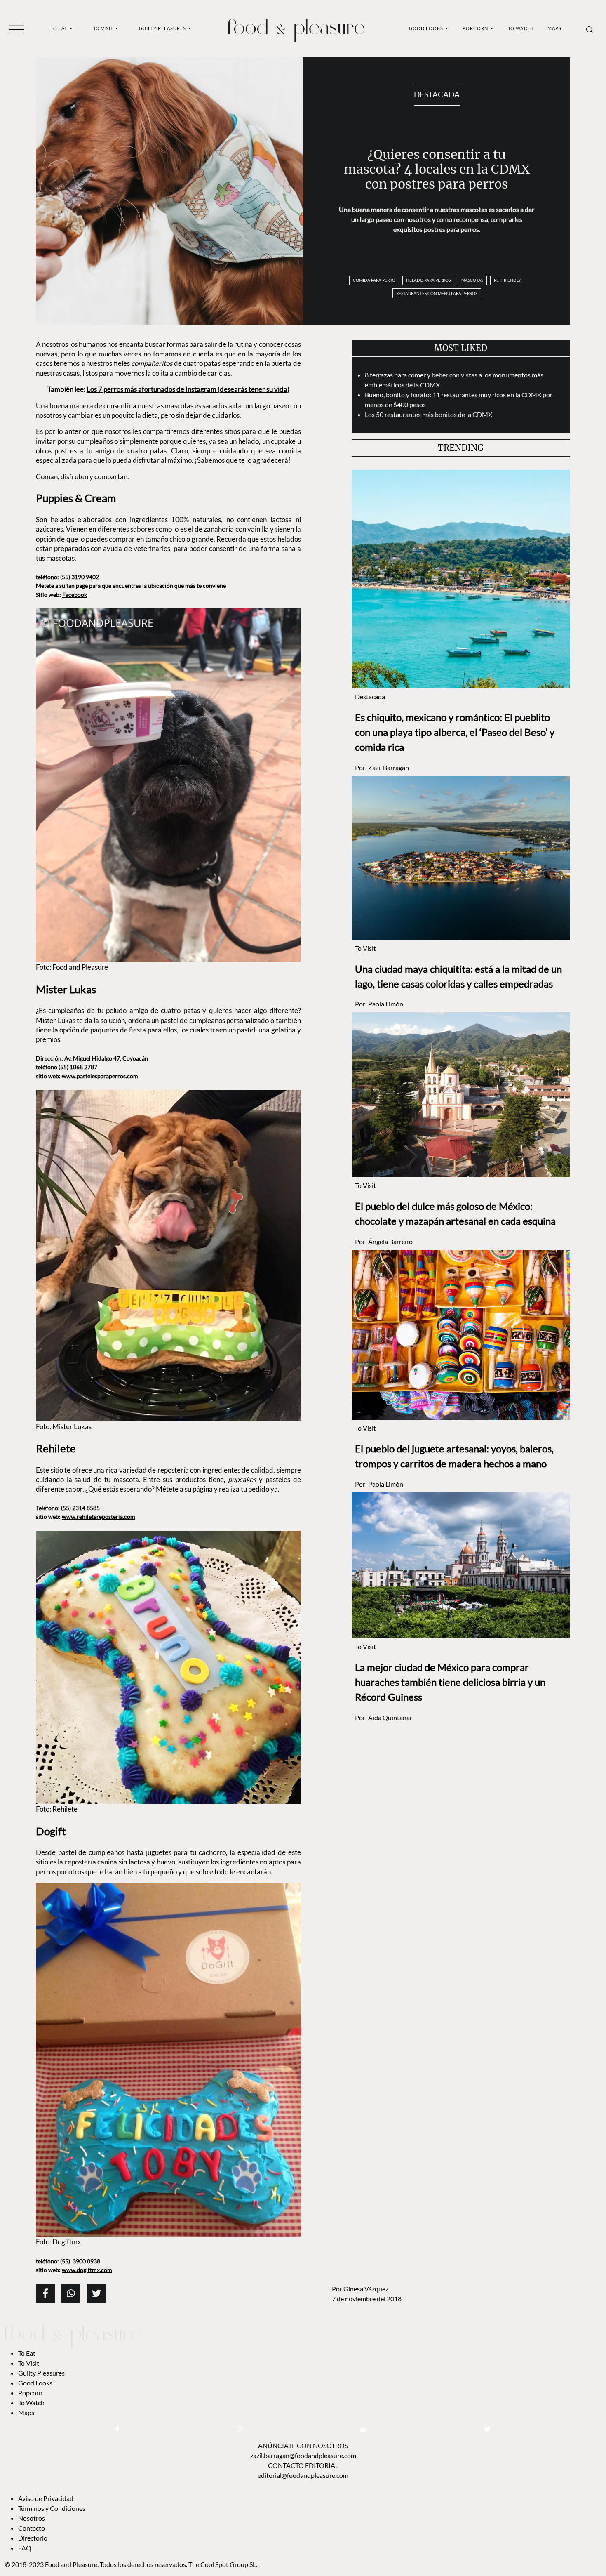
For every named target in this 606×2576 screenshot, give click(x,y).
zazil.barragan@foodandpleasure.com (303, 2455)
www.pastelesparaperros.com (100, 1076)
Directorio (33, 2538)
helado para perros (428, 280)
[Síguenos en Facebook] (117, 2429)
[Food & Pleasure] (296, 28)
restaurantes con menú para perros (437, 293)
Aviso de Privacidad (46, 2498)
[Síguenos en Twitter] (487, 2429)
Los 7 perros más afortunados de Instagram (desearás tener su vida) (188, 389)
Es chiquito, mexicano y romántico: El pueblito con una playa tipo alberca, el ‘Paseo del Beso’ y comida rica (455, 732)
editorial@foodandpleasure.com (303, 2475)
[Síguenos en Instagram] (240, 2429)
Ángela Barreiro (390, 1241)
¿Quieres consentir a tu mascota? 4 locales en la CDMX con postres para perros (437, 169)
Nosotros (32, 2518)
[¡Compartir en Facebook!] (45, 2293)
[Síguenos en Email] (363, 2429)
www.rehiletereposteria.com (99, 1517)
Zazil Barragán (389, 767)
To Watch (520, 28)
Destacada (437, 94)
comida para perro (374, 280)
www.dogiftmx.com (87, 2270)
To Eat (60, 28)
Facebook (75, 595)
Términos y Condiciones (52, 2508)
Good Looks (427, 28)
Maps (554, 28)
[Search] (590, 29)
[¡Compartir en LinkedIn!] (71, 2293)
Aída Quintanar (390, 1717)
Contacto (32, 2528)
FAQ (25, 2548)
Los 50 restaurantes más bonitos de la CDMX (429, 414)
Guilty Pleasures (163, 28)
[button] (17, 29)
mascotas (472, 280)
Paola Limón (386, 1004)
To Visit (104, 28)
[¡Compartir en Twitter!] (96, 2293)
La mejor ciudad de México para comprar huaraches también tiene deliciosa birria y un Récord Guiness (450, 1682)
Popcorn (476, 28)
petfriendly (507, 280)
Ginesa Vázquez (366, 2289)
